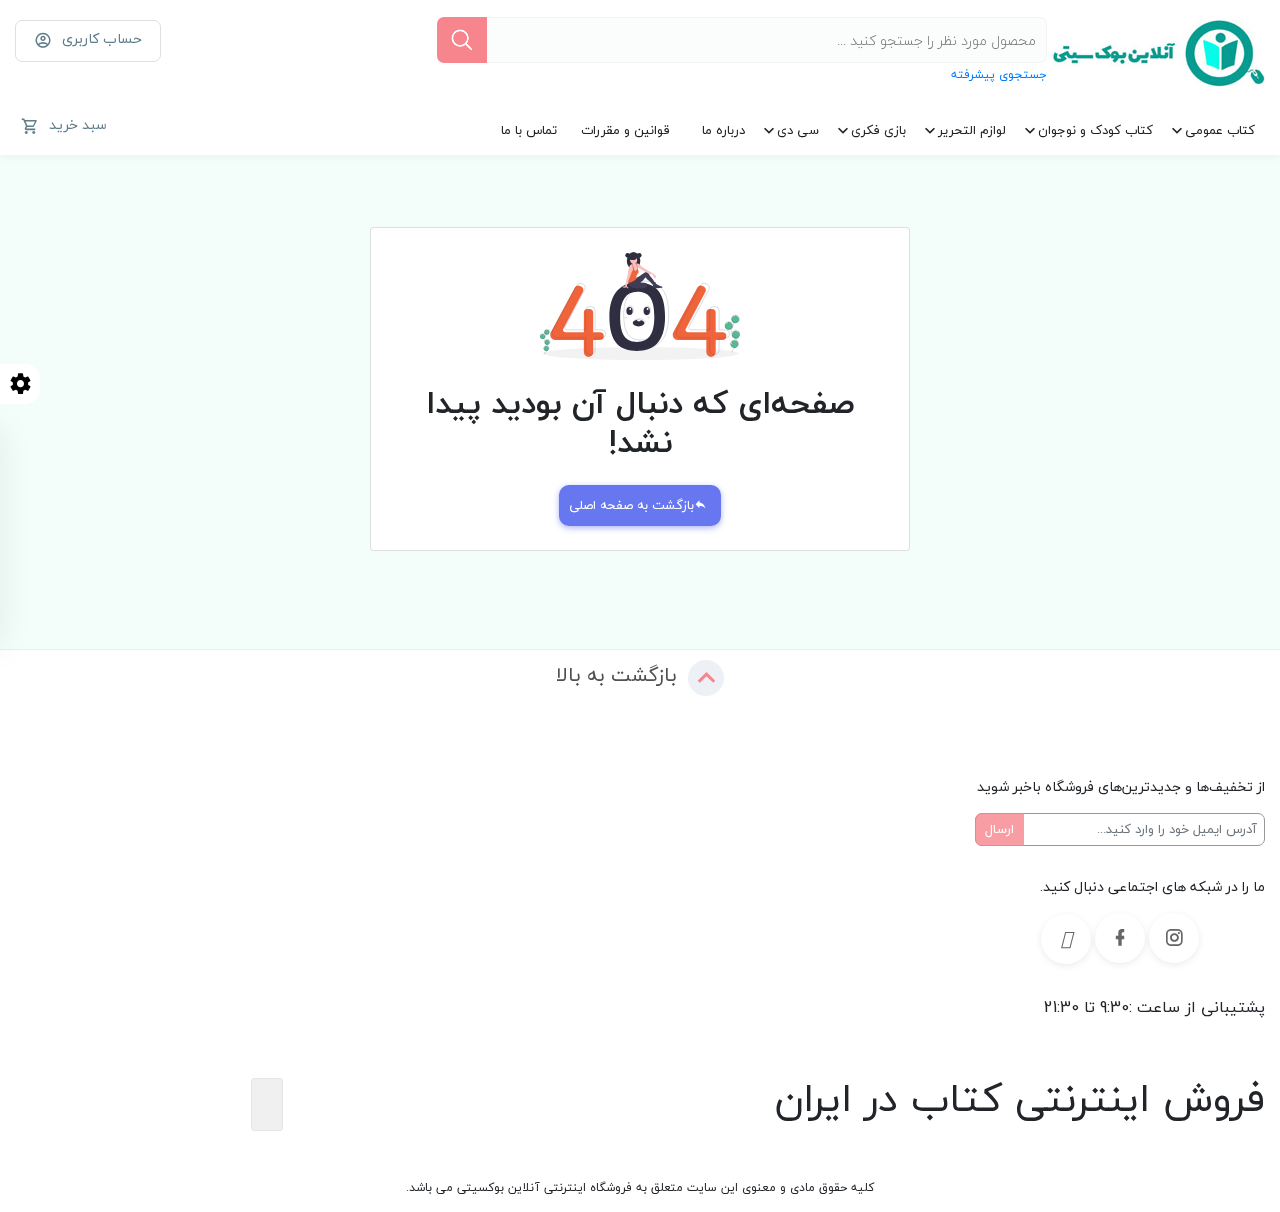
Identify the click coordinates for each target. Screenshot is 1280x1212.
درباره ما (723, 130)
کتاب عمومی (1220, 130)
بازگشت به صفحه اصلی (631, 505)
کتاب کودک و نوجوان (1095, 130)
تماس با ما (529, 130)
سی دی (798, 130)
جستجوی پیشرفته (999, 74)
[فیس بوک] (1120, 938)
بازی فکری (878, 130)
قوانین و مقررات (625, 130)
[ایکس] (1066, 939)
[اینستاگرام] (1174, 938)
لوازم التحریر (972, 130)
